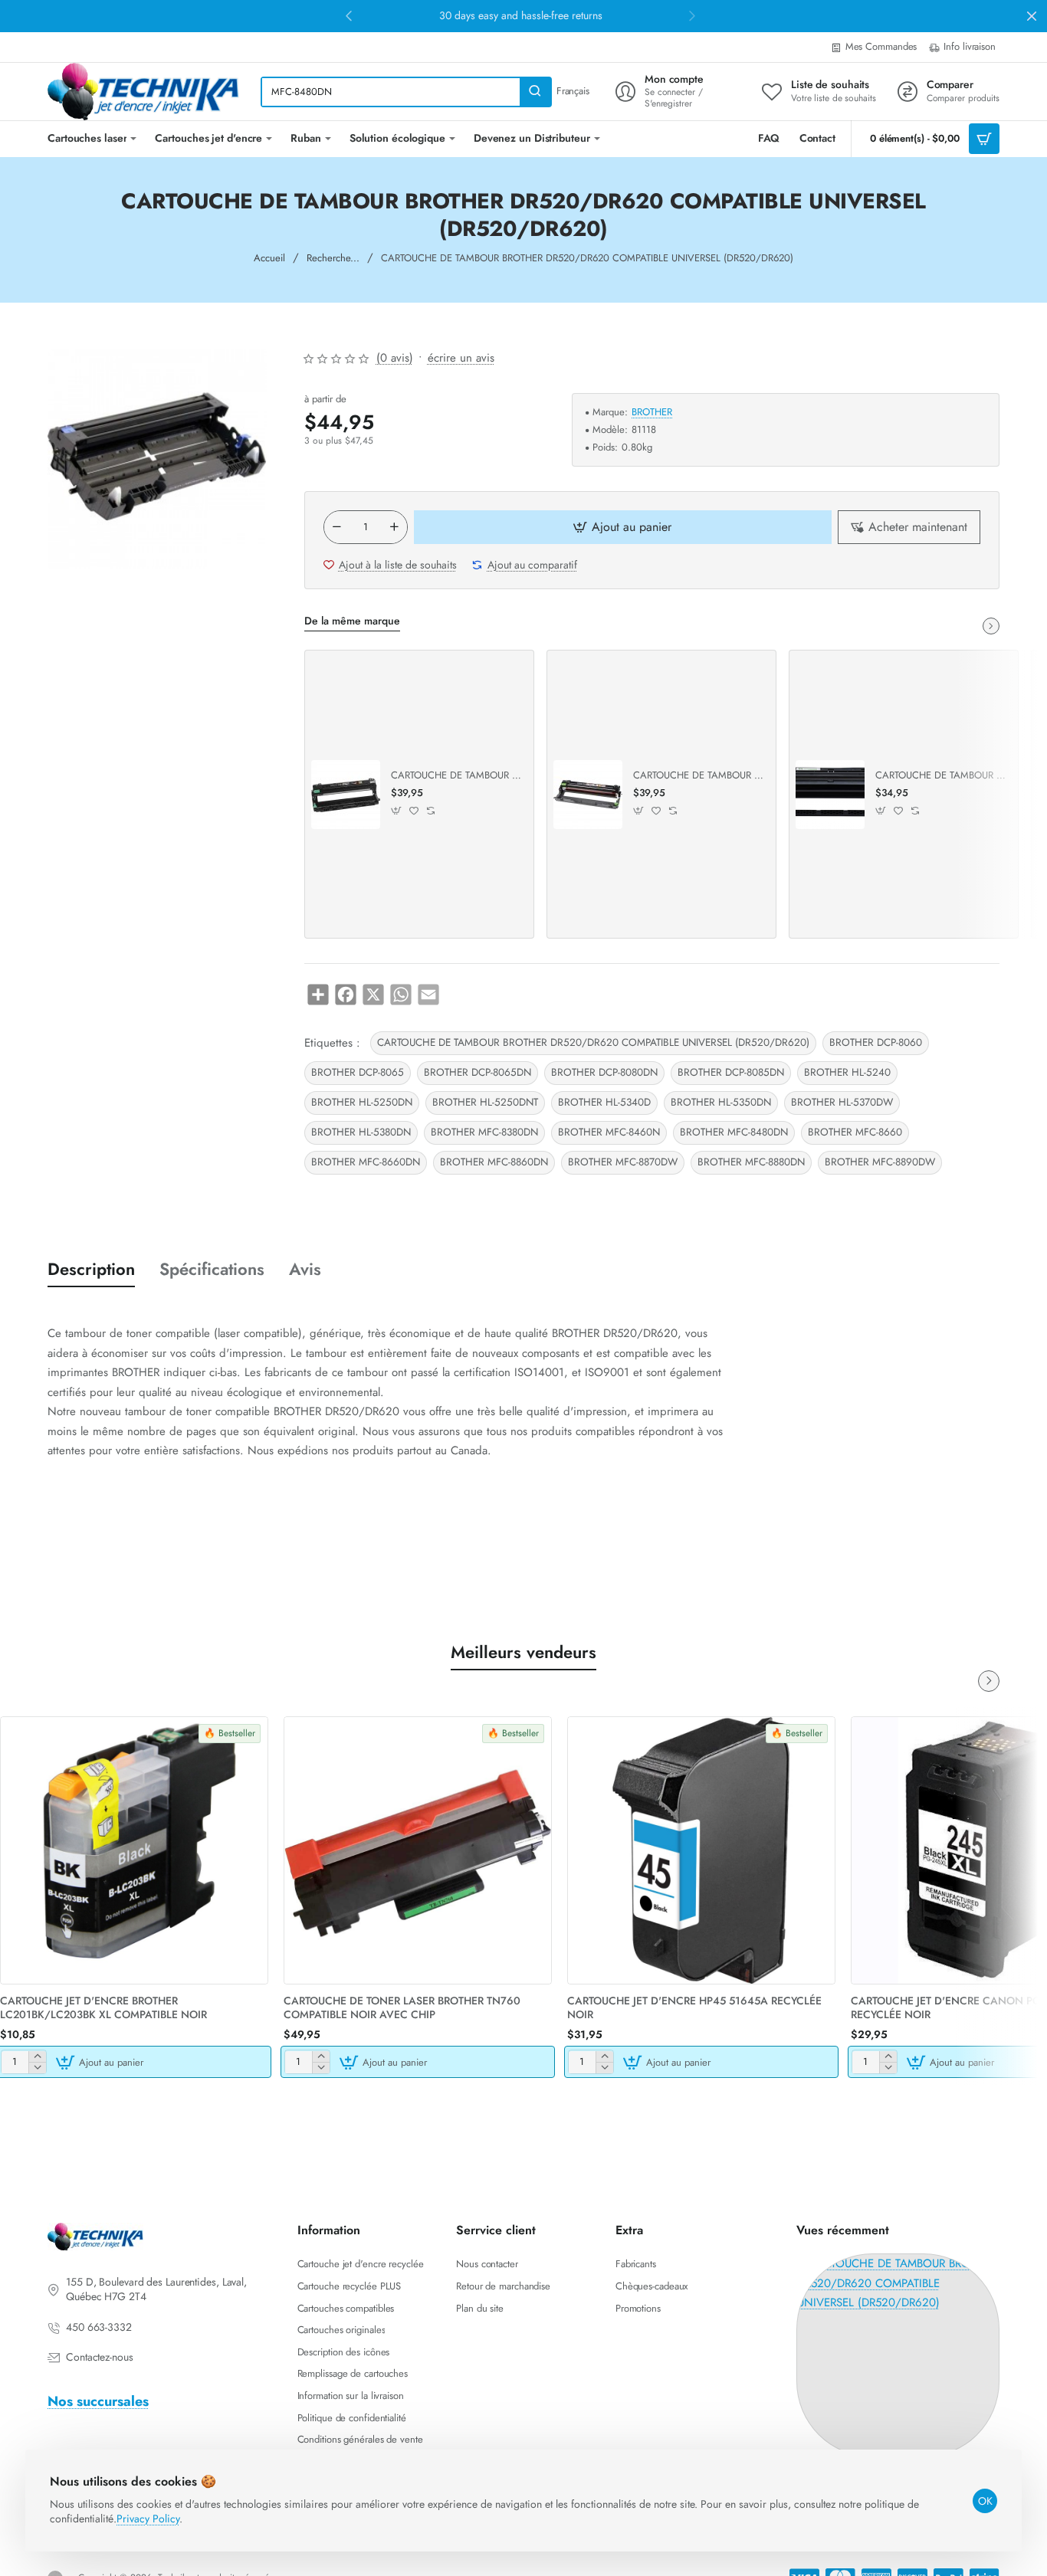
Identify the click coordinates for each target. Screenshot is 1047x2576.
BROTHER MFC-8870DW (623, 1162)
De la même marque (352, 621)
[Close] (1032, 16)
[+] (394, 527)
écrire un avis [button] (461, 358)
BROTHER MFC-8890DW (880, 1162)
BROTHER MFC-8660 (855, 1132)
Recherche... (333, 258)
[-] (337, 527)
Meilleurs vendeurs (523, 1652)
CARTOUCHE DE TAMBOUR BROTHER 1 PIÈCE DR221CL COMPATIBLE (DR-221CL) (457, 776)
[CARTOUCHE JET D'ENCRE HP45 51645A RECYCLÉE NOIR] (701, 1850)
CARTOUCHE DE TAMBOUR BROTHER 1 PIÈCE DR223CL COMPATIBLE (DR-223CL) (699, 776)
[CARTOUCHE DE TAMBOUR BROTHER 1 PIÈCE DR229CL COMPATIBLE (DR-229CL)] (830, 795)
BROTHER (652, 413)
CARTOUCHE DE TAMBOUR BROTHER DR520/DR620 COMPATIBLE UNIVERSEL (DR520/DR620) (593, 1042)
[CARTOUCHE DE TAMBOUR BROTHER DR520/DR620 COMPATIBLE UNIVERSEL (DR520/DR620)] (898, 2355)
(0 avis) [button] (395, 358)
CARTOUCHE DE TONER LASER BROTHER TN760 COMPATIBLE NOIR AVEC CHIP (402, 2008)
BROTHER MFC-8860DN (494, 1162)
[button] (349, 15)
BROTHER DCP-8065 (358, 1072)
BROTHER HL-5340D (604, 1102)
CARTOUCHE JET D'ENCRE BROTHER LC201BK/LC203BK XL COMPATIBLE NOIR (103, 2008)
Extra (629, 2231)
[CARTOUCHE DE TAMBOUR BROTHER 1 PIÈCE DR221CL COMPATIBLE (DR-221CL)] (346, 795)
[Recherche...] (535, 92)
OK (985, 2501)
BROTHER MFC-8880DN (751, 1162)
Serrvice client (496, 2231)
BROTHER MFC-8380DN (484, 1132)
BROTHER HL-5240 (847, 1072)
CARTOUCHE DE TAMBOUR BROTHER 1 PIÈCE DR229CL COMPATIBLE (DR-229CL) (941, 776)
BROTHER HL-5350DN (721, 1102)
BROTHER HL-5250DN (362, 1102)
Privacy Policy (148, 2519)
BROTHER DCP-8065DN (478, 1072)
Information (329, 2231)
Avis (305, 1269)
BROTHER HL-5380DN (361, 1132)
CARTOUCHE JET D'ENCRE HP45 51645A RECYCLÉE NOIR (694, 2008)
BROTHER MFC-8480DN (734, 1132)
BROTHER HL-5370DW (842, 1102)
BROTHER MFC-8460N (609, 1132)
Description (91, 1269)
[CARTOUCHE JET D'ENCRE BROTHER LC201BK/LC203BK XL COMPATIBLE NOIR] (134, 1850)
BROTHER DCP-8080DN (604, 1072)
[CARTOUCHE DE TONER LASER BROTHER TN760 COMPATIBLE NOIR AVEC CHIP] (418, 1850)
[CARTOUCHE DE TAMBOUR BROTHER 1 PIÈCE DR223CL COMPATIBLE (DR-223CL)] (588, 795)
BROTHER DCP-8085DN (731, 1072)
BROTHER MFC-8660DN (366, 1162)
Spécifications (212, 1269)
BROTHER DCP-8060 (876, 1042)
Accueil (269, 258)
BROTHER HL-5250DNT (485, 1102)
